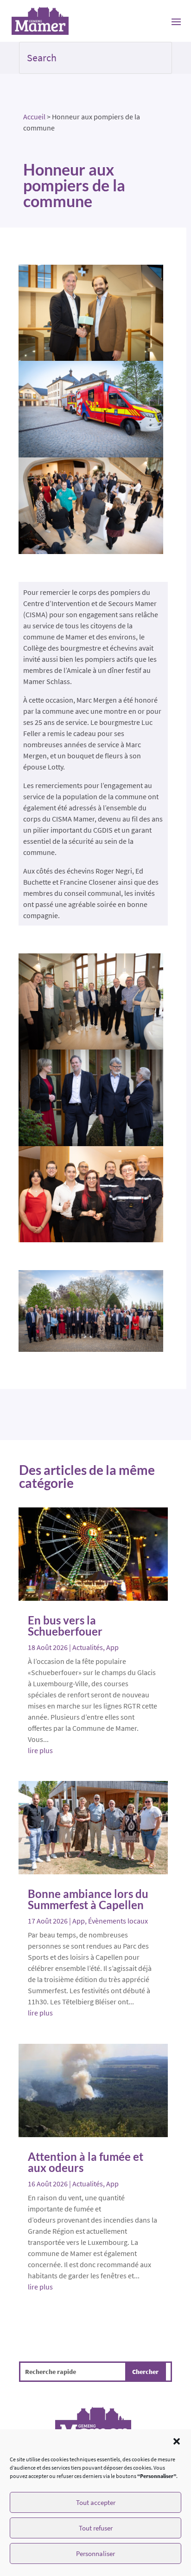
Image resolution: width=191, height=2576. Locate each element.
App (112, 1647)
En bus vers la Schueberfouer (65, 1626)
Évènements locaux (118, 1921)
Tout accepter (96, 2502)
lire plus (40, 1750)
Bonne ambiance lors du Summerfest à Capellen (88, 1899)
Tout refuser (96, 2528)
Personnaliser (95, 2553)
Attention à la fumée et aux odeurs (86, 2162)
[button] (177, 2441)
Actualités (88, 1647)
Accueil (34, 117)
